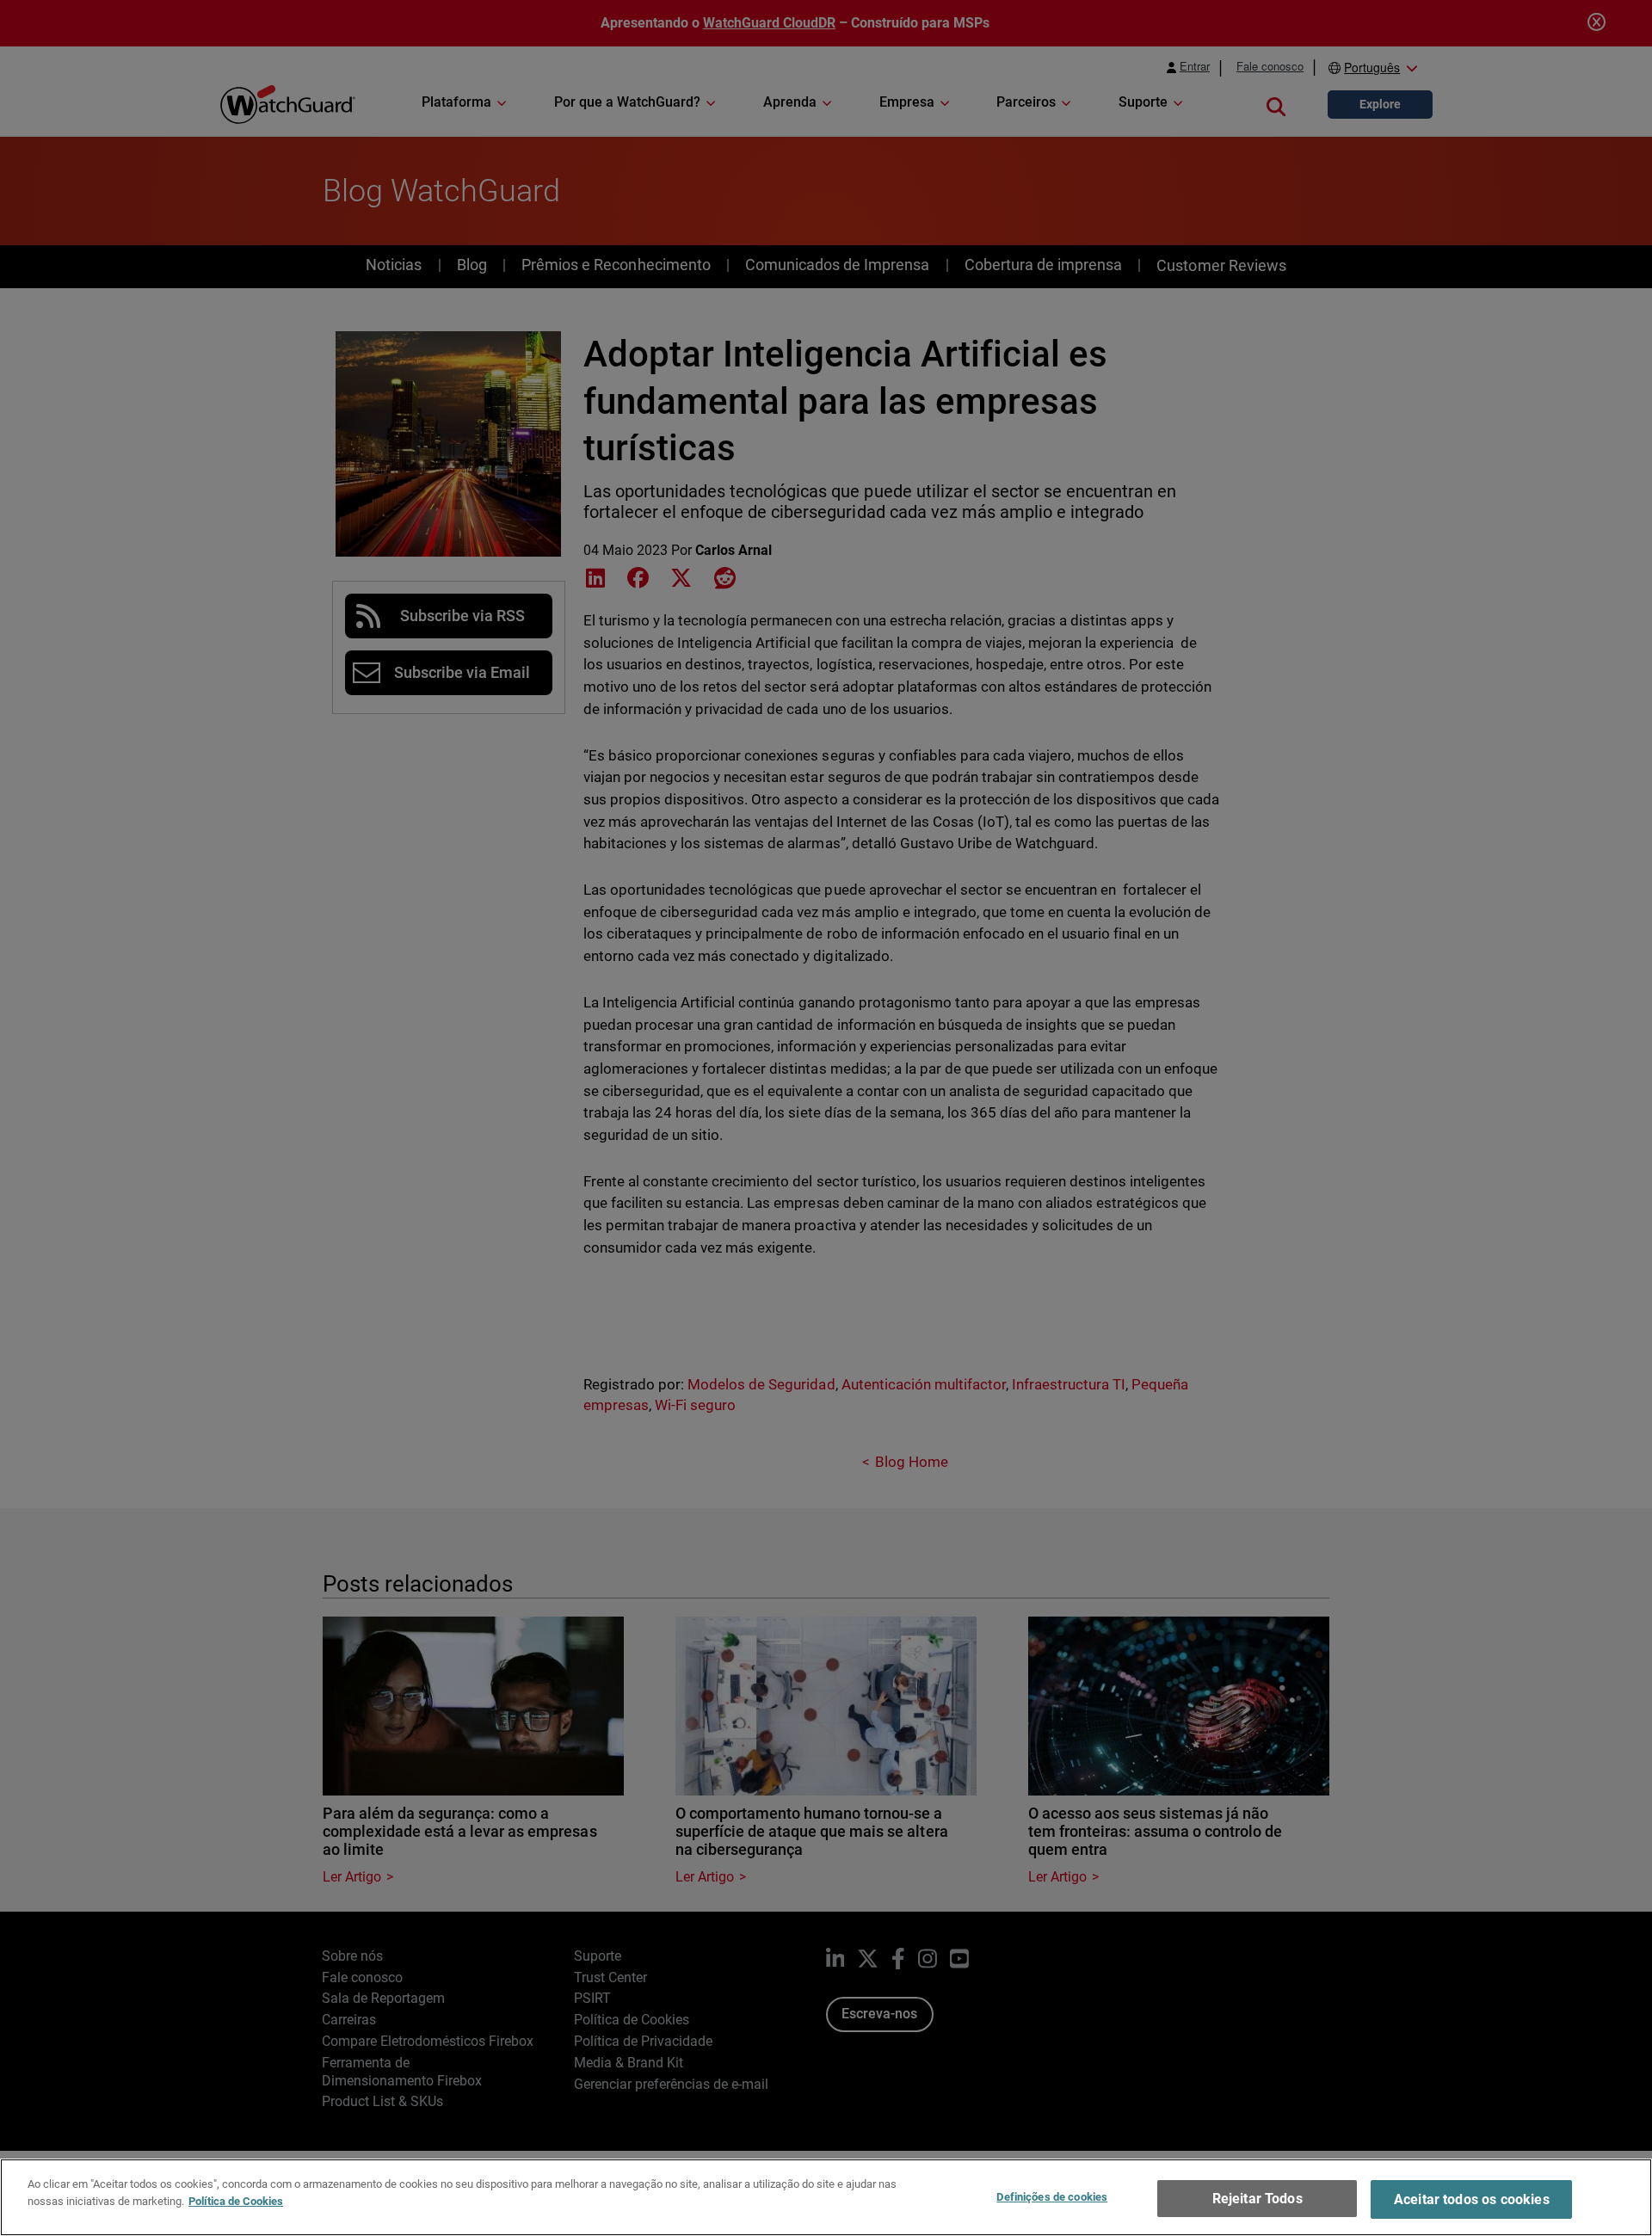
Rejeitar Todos (1257, 2199)
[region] (826, 2197)
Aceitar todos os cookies (1472, 2199)
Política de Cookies (236, 2200)
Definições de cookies (1052, 2197)
